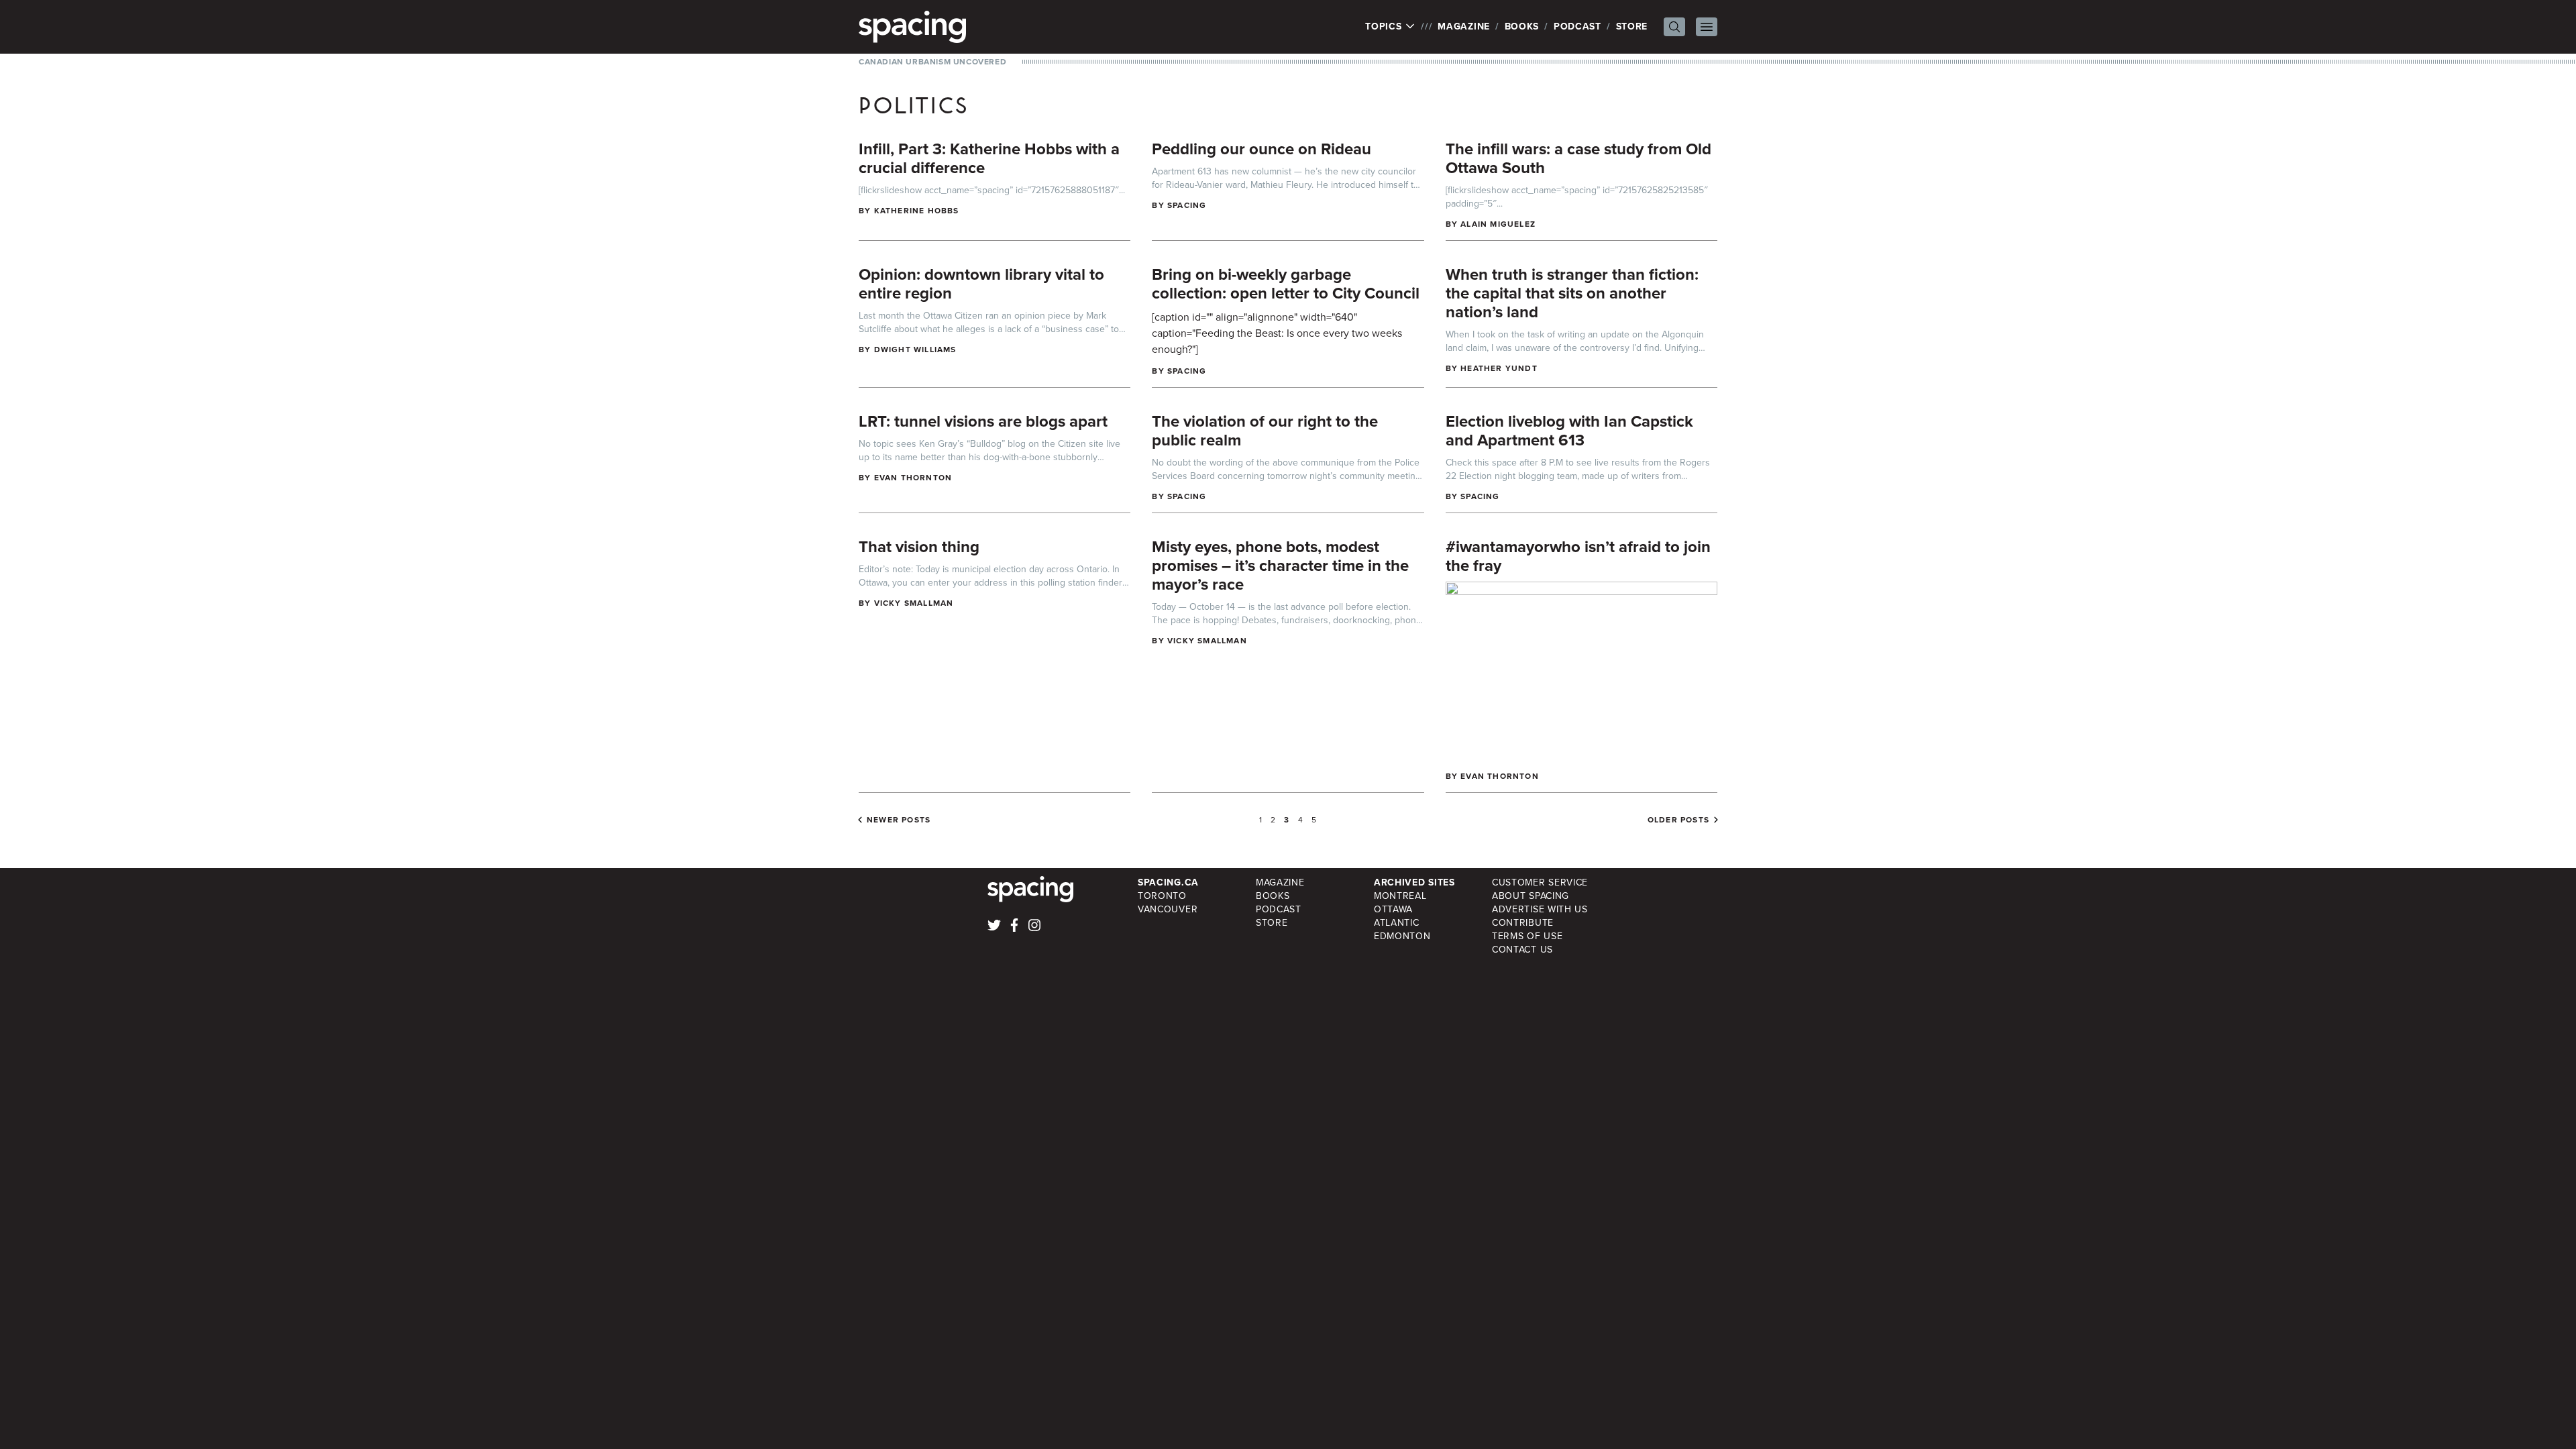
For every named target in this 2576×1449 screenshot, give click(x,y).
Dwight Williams (915, 350)
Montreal (1400, 896)
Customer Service (1540, 882)
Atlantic (1397, 923)
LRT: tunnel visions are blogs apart (983, 421)
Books (1522, 26)
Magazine (1464, 26)
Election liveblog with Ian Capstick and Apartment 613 (1569, 431)
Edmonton (1402, 936)
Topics (1385, 27)
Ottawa (1393, 909)
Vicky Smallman (914, 603)
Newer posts (899, 820)
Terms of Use (1527, 936)
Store (1632, 26)
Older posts (1678, 820)
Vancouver (1168, 909)
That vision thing (919, 547)
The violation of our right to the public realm (1265, 431)
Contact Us (1522, 950)
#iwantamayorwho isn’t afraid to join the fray (1578, 556)
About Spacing (1531, 896)
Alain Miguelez (1498, 224)
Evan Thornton (913, 478)
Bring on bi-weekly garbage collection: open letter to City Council (1286, 284)
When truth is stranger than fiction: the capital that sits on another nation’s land (1572, 293)
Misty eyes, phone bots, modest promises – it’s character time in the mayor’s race (1280, 566)
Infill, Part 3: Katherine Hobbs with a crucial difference (989, 158)
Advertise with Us (1540, 909)
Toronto (1162, 896)
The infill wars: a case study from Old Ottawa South (1578, 158)
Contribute (1523, 923)
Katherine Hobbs (917, 211)
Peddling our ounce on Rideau (1262, 149)
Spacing (1187, 205)
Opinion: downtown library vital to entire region (981, 284)
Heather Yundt (1499, 368)
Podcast (1577, 26)
